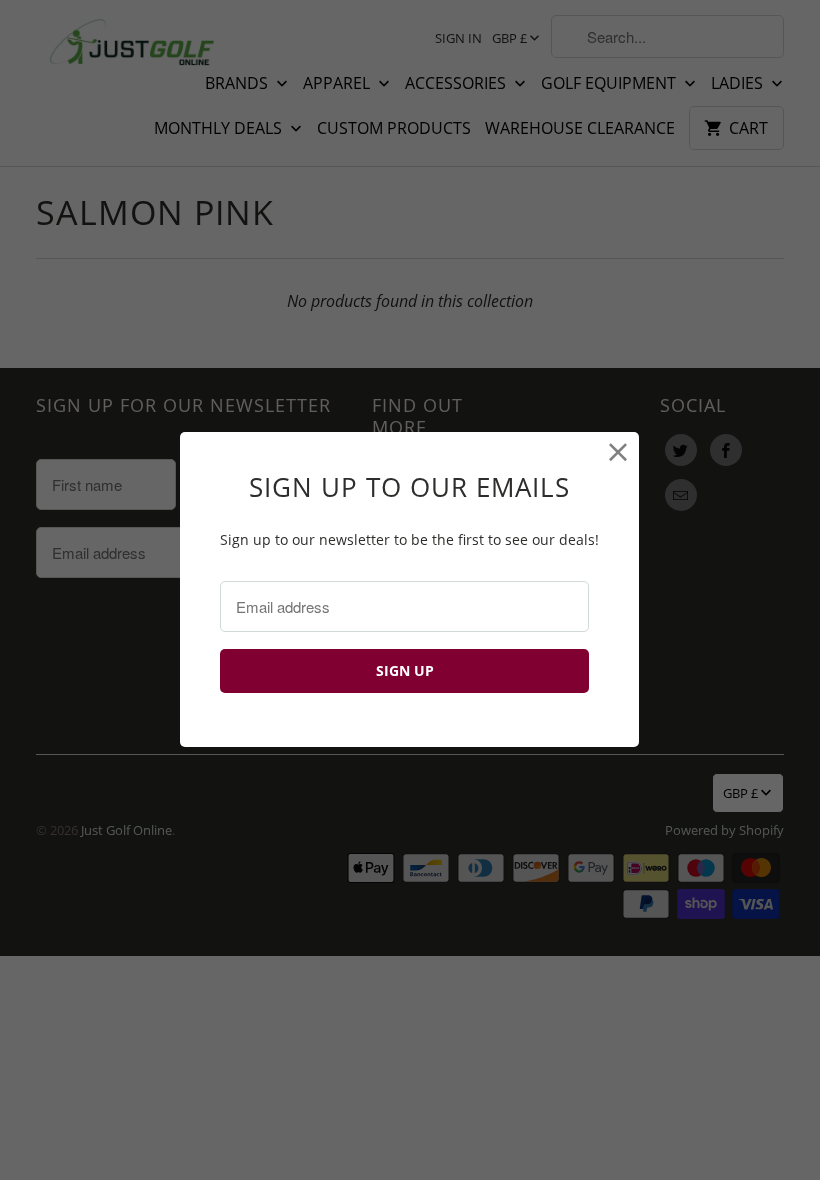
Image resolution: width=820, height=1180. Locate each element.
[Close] (618, 452)
